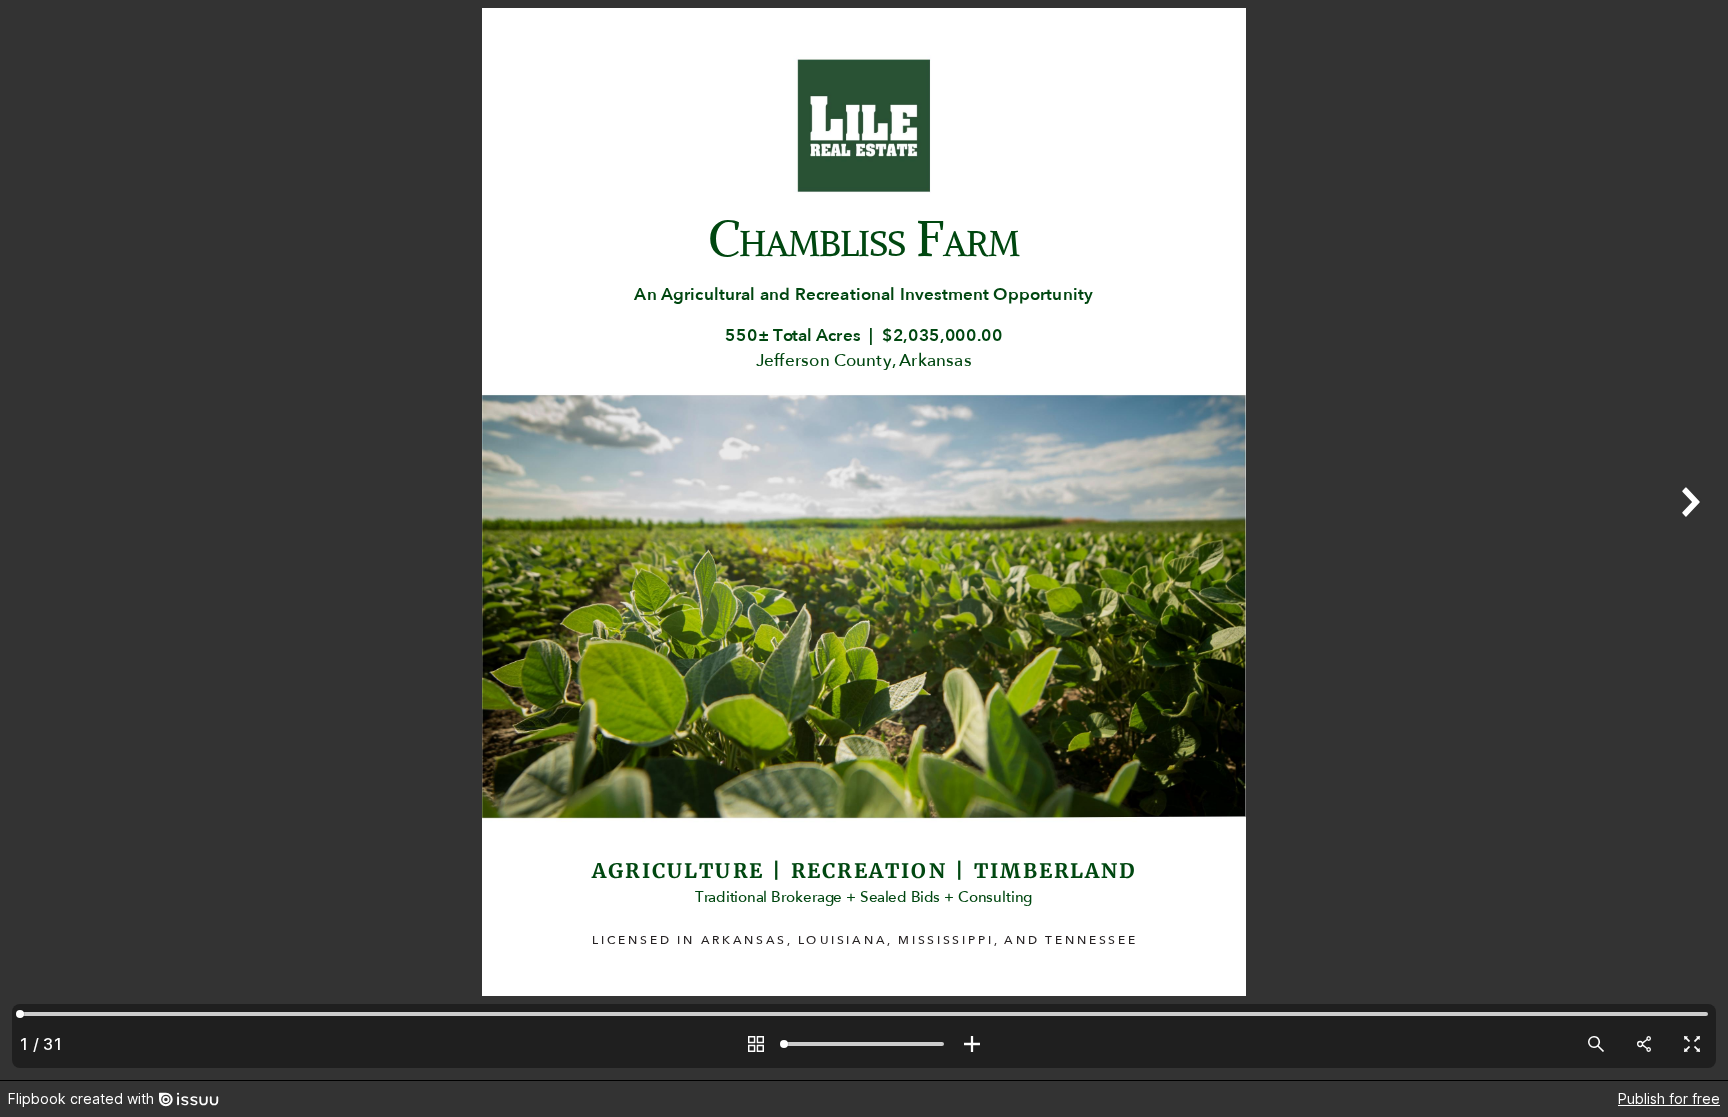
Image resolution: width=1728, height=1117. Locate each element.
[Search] (1596, 1044)
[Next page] (1688, 540)
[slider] (864, 1044)
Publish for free (1669, 1098)
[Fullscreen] (1692, 1044)
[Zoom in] (972, 1044)
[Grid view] (756, 1044)
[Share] (1644, 1044)
